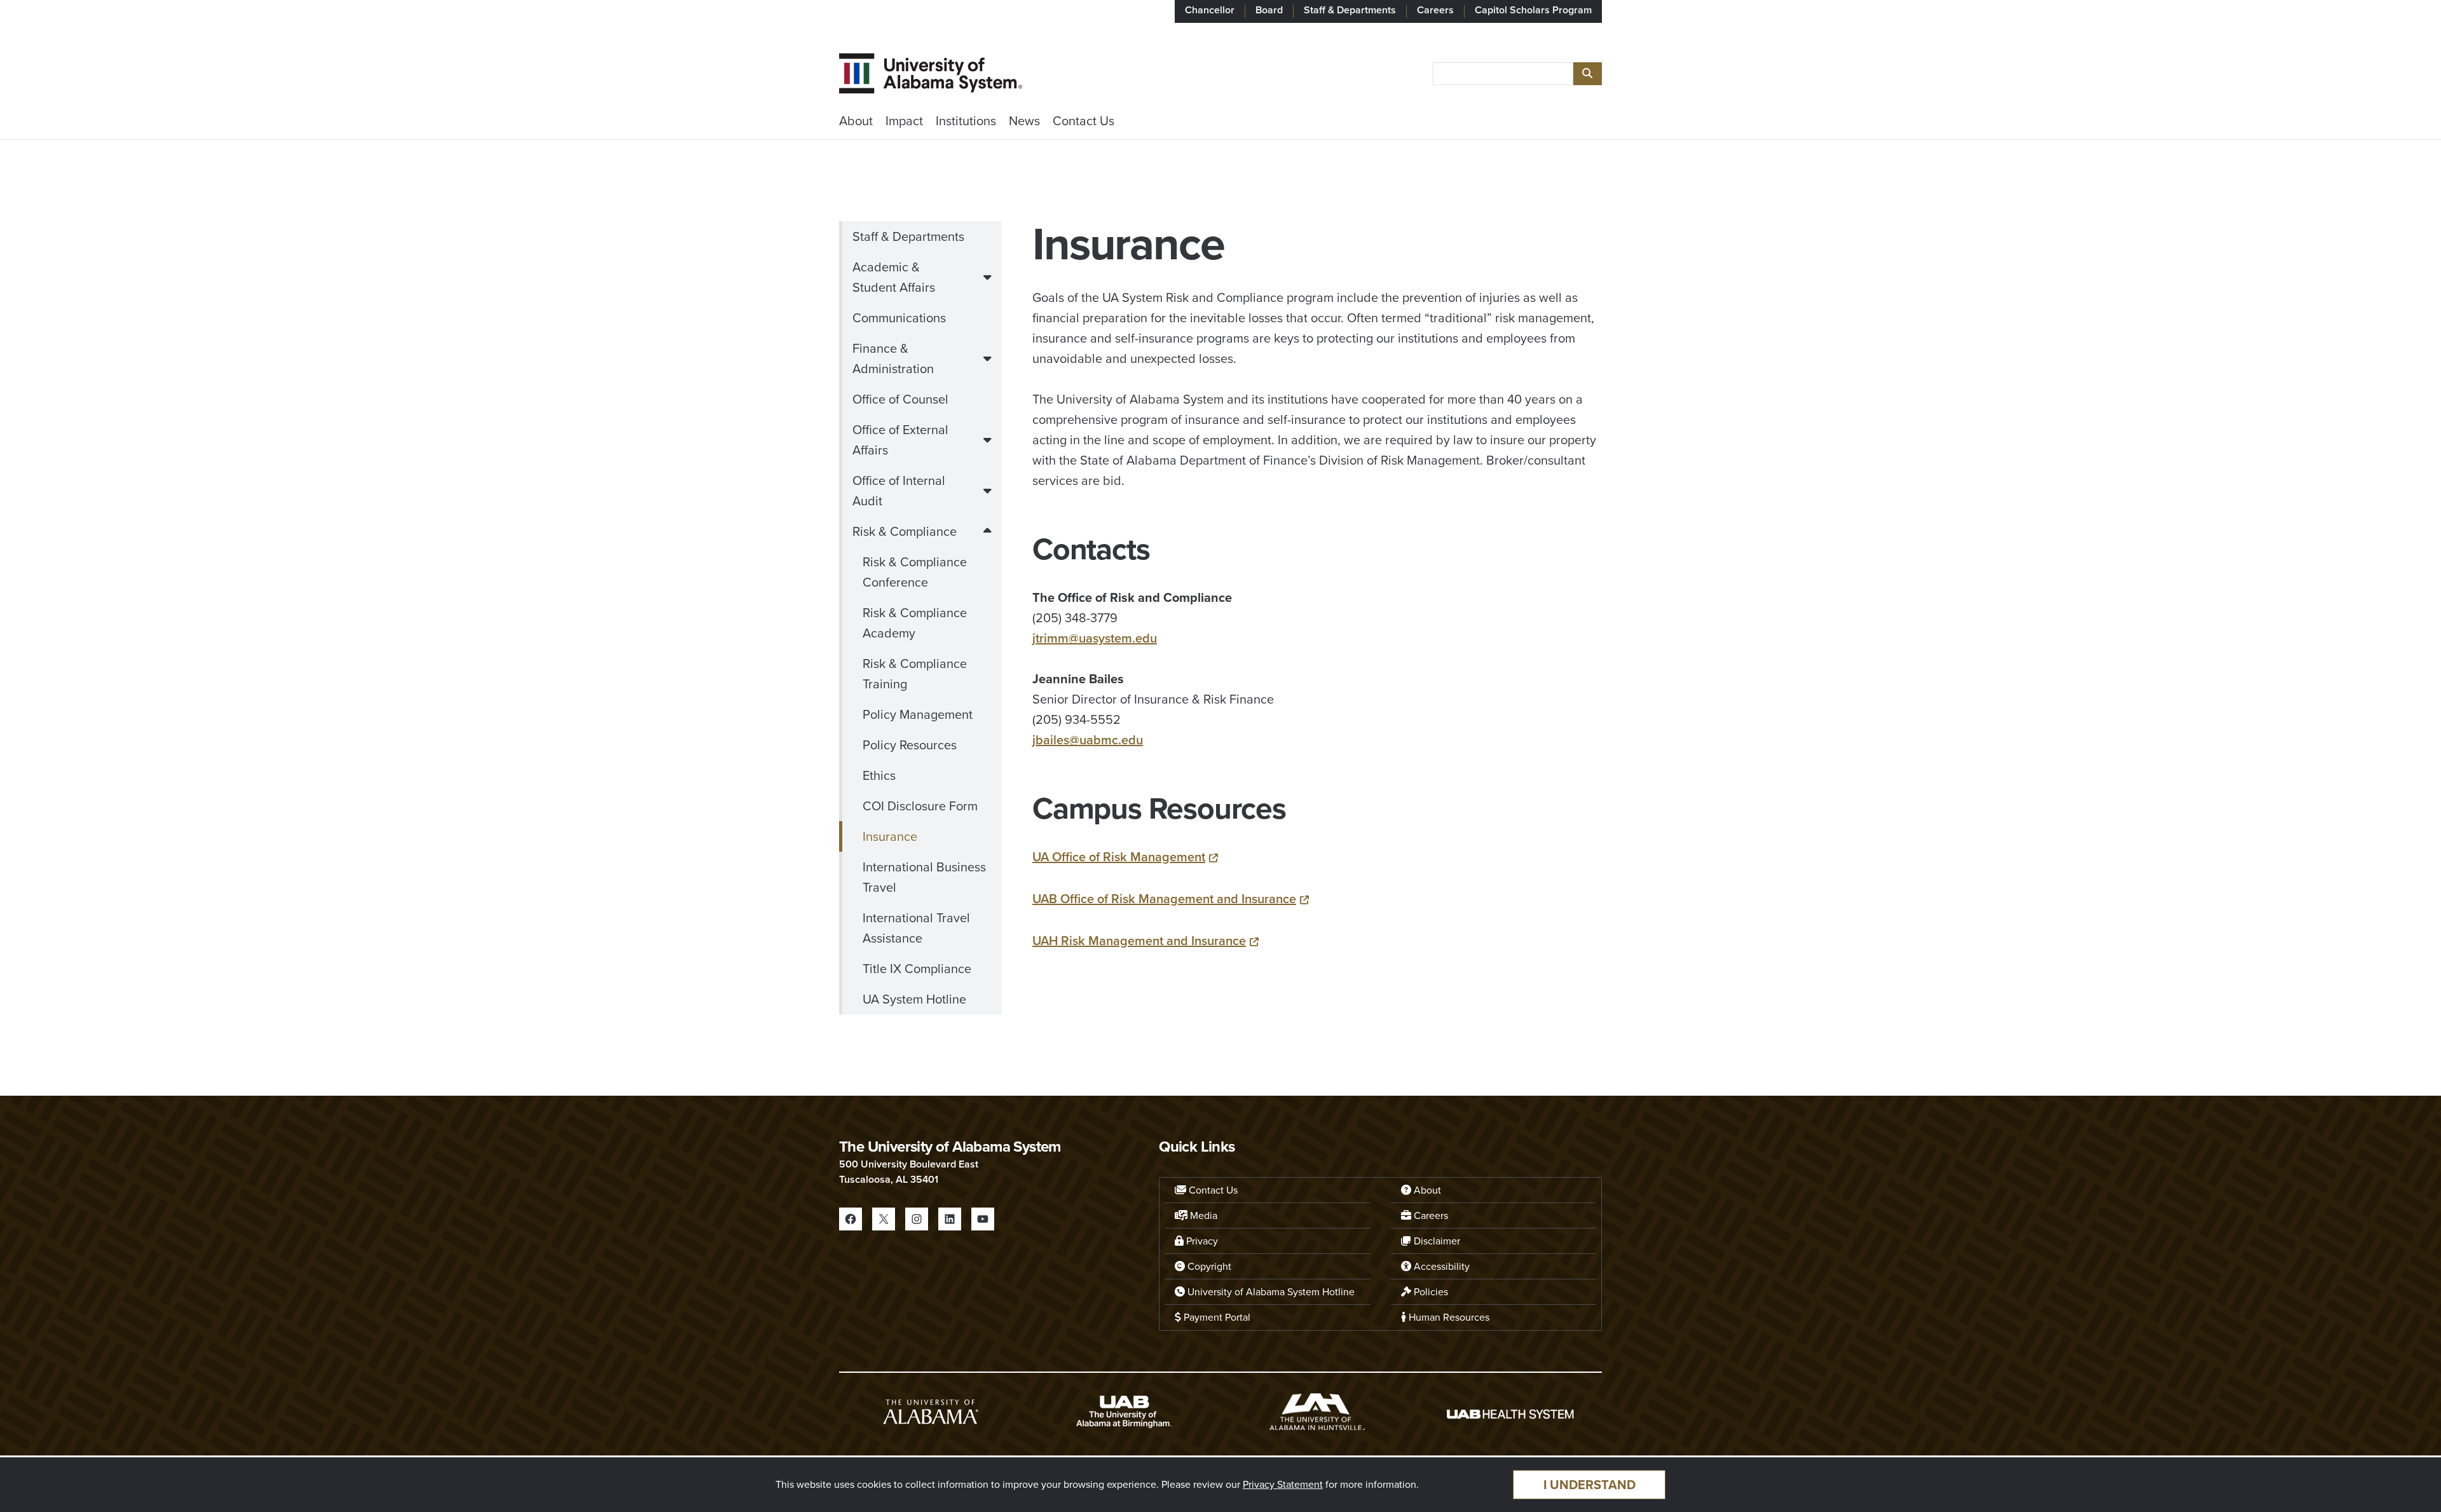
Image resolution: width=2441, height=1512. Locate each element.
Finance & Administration (893, 358)
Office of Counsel (900, 399)
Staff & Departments (1350, 10)
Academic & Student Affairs (894, 277)
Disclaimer (1436, 1241)
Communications (899, 318)
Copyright (1208, 1266)
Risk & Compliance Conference (915, 572)
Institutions (966, 121)
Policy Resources (910, 745)
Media (1202, 1216)
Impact (904, 121)
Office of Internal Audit (899, 491)
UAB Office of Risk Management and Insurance (1164, 899)
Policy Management (918, 714)
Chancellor (1210, 10)
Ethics (879, 775)
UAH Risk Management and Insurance (1139, 941)
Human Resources (1448, 1317)
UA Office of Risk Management (1119, 857)
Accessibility (1440, 1266)
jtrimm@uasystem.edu (1095, 638)
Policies (1430, 1292)
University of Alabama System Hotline (1270, 1292)
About (856, 121)
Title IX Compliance (917, 969)
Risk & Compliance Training (915, 674)
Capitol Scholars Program (1533, 10)
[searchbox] (1503, 74)
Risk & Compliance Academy (915, 623)
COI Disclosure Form (920, 806)
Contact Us (1084, 121)
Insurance (890, 836)
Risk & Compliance (905, 531)
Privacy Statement (1283, 1484)
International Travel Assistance (916, 928)
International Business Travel (924, 877)
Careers (1435, 10)
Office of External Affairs (900, 440)
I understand (1590, 1485)
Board (1269, 10)
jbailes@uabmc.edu (1088, 740)
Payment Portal (1216, 1317)
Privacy (1201, 1241)
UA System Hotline (914, 999)
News (1024, 121)
